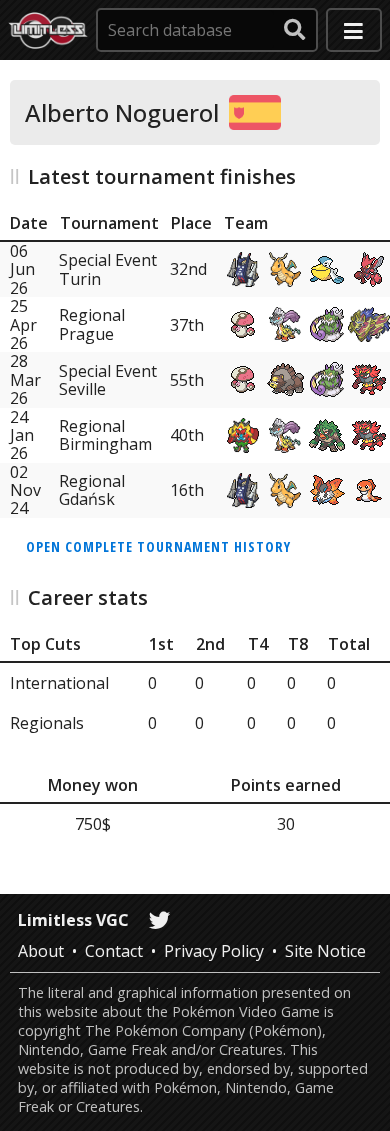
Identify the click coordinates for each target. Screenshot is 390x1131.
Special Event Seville (108, 380)
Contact (114, 951)
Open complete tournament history (158, 546)
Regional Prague (92, 324)
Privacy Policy (214, 951)
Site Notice (325, 951)
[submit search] (295, 30)
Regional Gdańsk (92, 490)
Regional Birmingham (105, 435)
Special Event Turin (108, 269)
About (41, 951)
